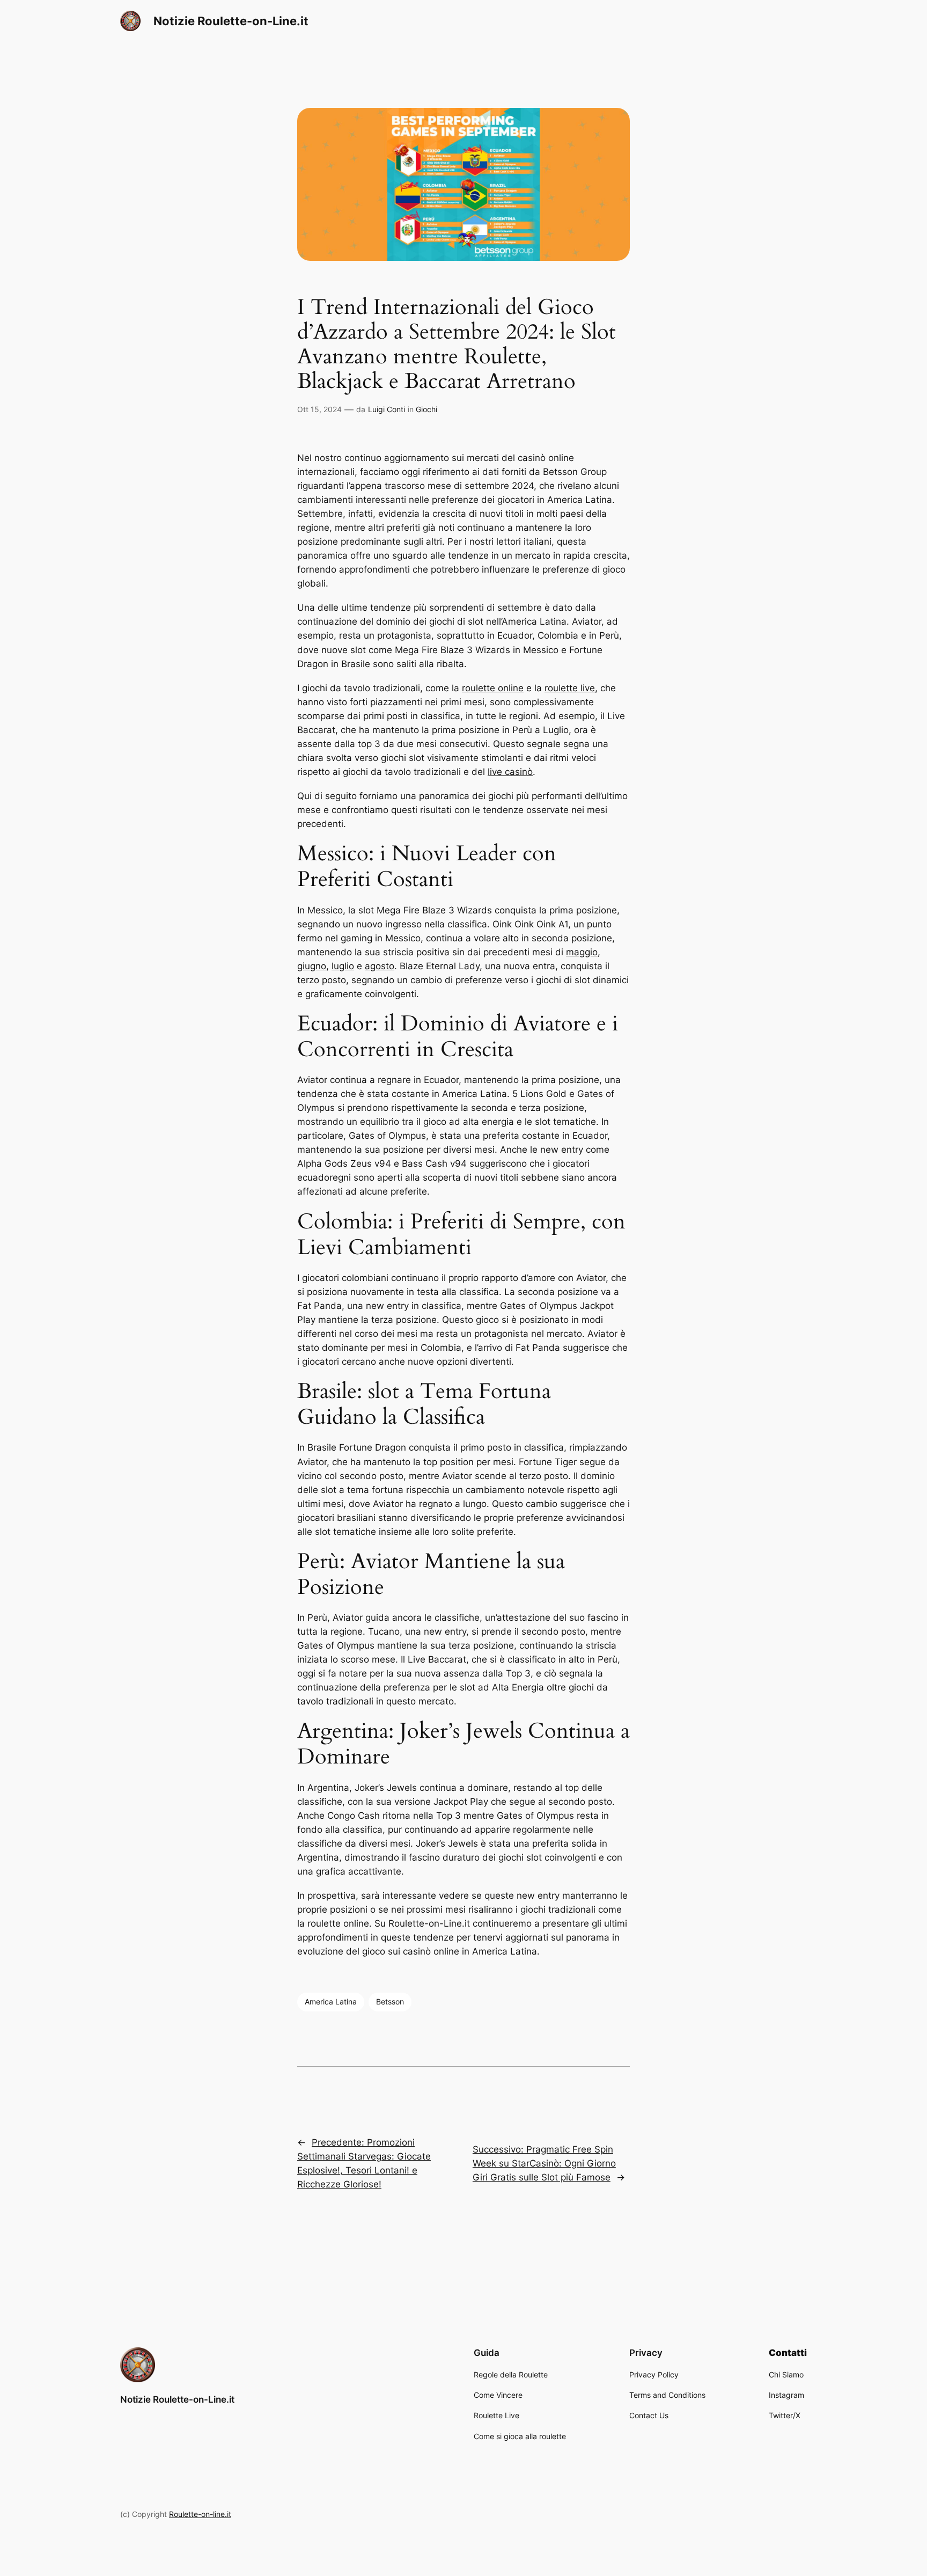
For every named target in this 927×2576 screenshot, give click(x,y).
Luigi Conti (387, 409)
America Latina (331, 2001)
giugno (312, 966)
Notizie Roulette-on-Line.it (231, 21)
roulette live (570, 688)
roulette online (493, 688)
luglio (343, 966)
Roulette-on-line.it (200, 2514)
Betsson (390, 2001)
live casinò (510, 772)
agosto (380, 966)
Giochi (426, 409)
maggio (582, 952)
